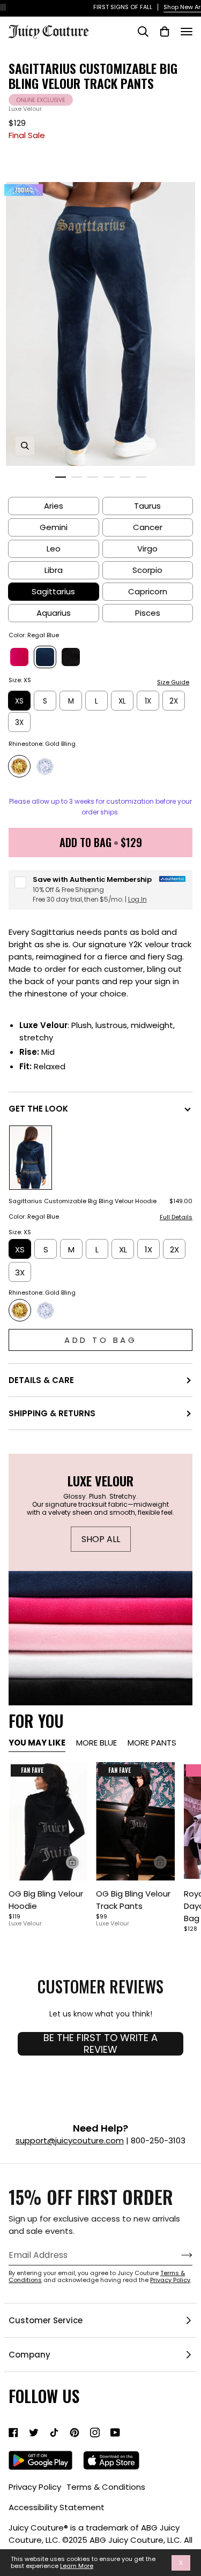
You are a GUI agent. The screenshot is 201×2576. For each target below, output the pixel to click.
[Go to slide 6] (141, 477)
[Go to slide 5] (125, 477)
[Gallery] (48, 1821)
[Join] (178, 2255)
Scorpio (147, 570)
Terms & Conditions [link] (106, 2487)
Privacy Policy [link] (35, 2487)
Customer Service (46, 2320)
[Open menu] (187, 32)
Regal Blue (45, 657)
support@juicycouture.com (70, 2140)
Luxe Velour (25, 109)
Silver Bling (45, 766)
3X (19, 723)
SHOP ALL (100, 1539)
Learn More (77, 2566)
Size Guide (173, 682)
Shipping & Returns (52, 1413)
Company (29, 2355)
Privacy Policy (170, 2280)
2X (174, 701)
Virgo (147, 549)
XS (19, 701)
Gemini (54, 527)
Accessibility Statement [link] (57, 2507)
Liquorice (71, 657)
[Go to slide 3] (93, 477)
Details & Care (41, 1380)
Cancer (148, 527)
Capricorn (148, 591)
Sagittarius (53, 591)
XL (122, 701)
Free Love (19, 657)
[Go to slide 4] (109, 477)
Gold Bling (19, 766)
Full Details (176, 1218)
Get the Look (38, 1109)
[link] (13, 2433)
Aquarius (54, 613)
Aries (54, 506)
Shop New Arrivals (136, 7)
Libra (54, 570)
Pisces (148, 613)
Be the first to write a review (100, 2044)
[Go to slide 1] (61, 477)
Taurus (147, 506)
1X (148, 701)
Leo (54, 549)
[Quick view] (72, 1862)
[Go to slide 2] (77, 477)
